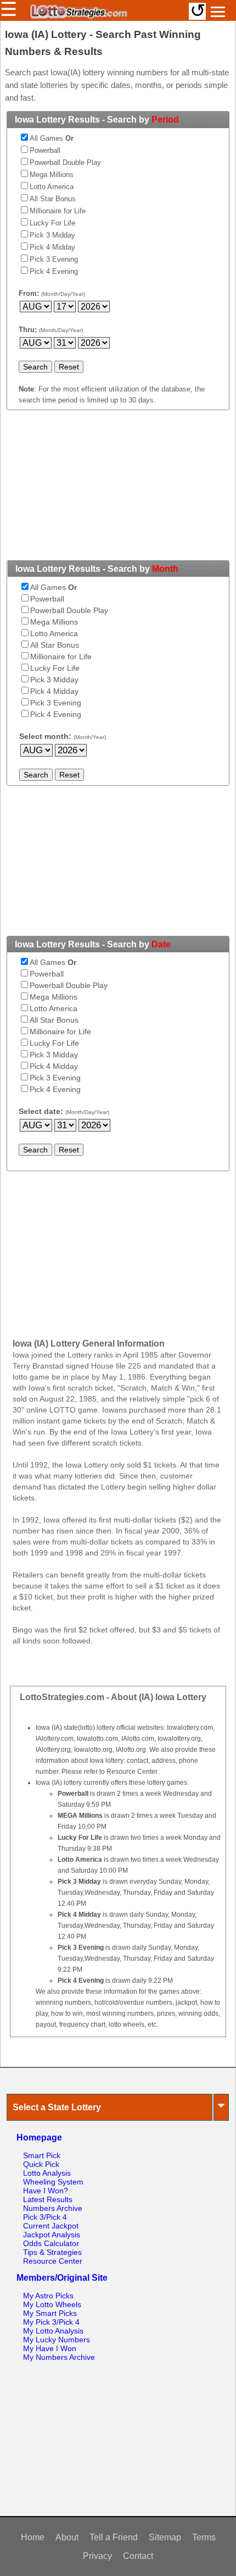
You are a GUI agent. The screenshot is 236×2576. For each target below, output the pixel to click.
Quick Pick (41, 2164)
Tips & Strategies (52, 2252)
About (67, 2537)
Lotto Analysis (47, 2173)
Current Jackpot (51, 2226)
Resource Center (53, 2261)
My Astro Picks (48, 2296)
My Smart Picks (50, 2313)
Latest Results (48, 2199)
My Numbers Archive (59, 2357)
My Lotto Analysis (53, 2331)
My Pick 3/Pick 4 (51, 2322)
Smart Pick (42, 2155)
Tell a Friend (114, 2537)
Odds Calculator (51, 2243)
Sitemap (165, 2537)
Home (33, 2537)
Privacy (97, 2556)
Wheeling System (53, 2182)
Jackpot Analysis (52, 2235)
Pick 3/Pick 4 (45, 2217)
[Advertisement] (118, 492)
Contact (138, 2556)
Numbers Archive (53, 2208)
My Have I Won (50, 2348)
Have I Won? (46, 2191)
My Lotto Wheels (52, 2304)
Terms (204, 2537)
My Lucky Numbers (57, 2340)
